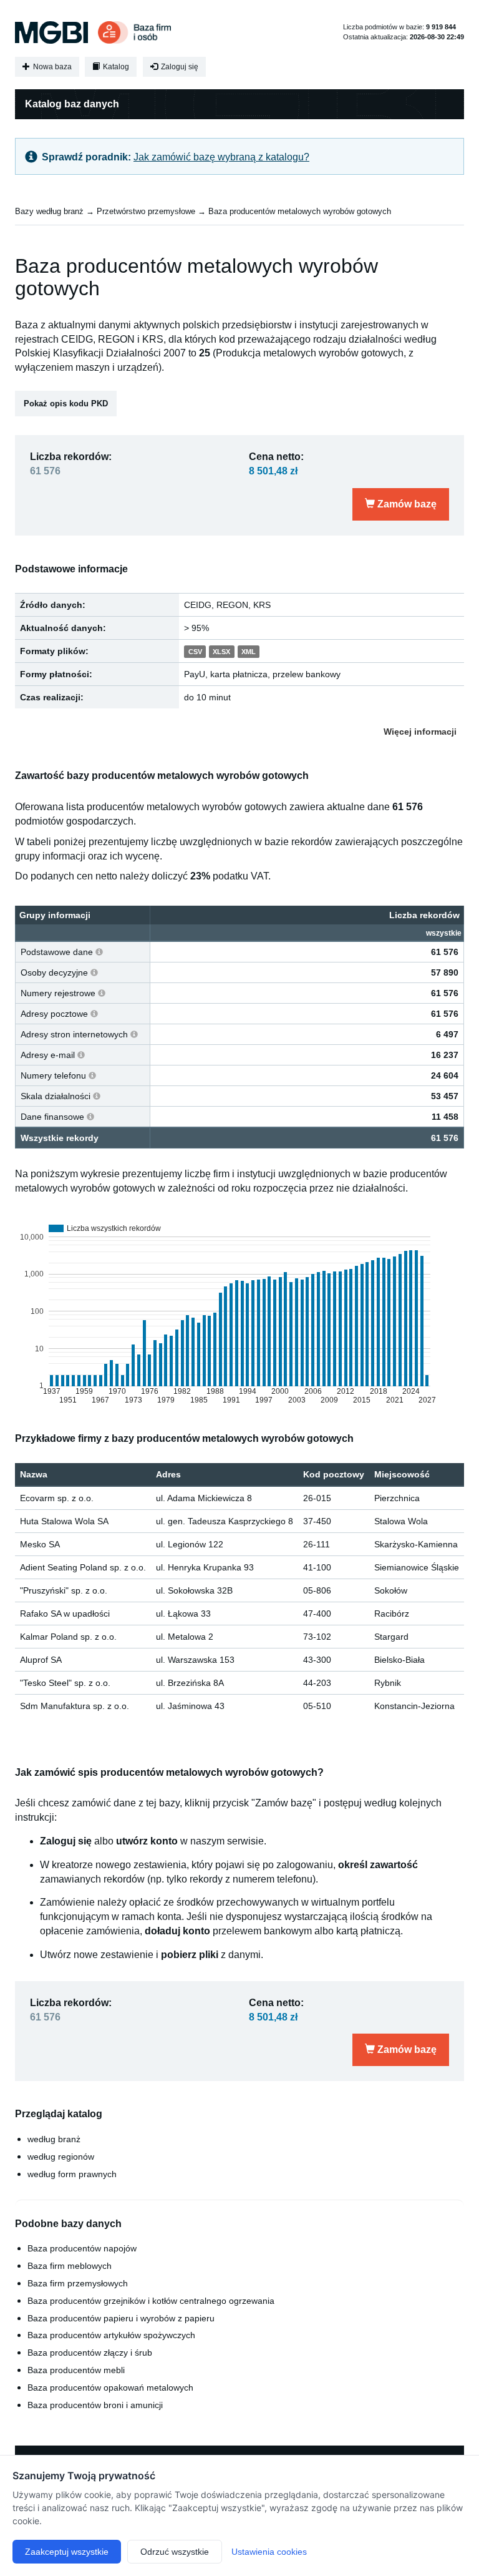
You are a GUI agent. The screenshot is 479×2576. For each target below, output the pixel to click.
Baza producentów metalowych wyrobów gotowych (300, 211)
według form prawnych (72, 2174)
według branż (54, 2139)
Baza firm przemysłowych (78, 2283)
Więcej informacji (420, 732)
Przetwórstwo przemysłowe (146, 211)
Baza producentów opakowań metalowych (110, 2387)
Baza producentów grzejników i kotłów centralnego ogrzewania (151, 2301)
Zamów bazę (406, 504)
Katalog (115, 67)
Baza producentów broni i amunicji (95, 2405)
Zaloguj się (179, 67)
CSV (195, 652)
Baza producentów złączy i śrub (90, 2353)
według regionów (61, 2157)
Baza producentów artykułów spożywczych (111, 2335)
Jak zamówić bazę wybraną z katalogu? (221, 157)
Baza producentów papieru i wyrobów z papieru (121, 2318)
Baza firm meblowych (70, 2266)
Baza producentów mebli (76, 2370)
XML (249, 652)
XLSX (221, 652)
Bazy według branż (49, 211)
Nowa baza (51, 67)
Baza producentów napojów (82, 2248)
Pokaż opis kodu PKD (66, 404)
